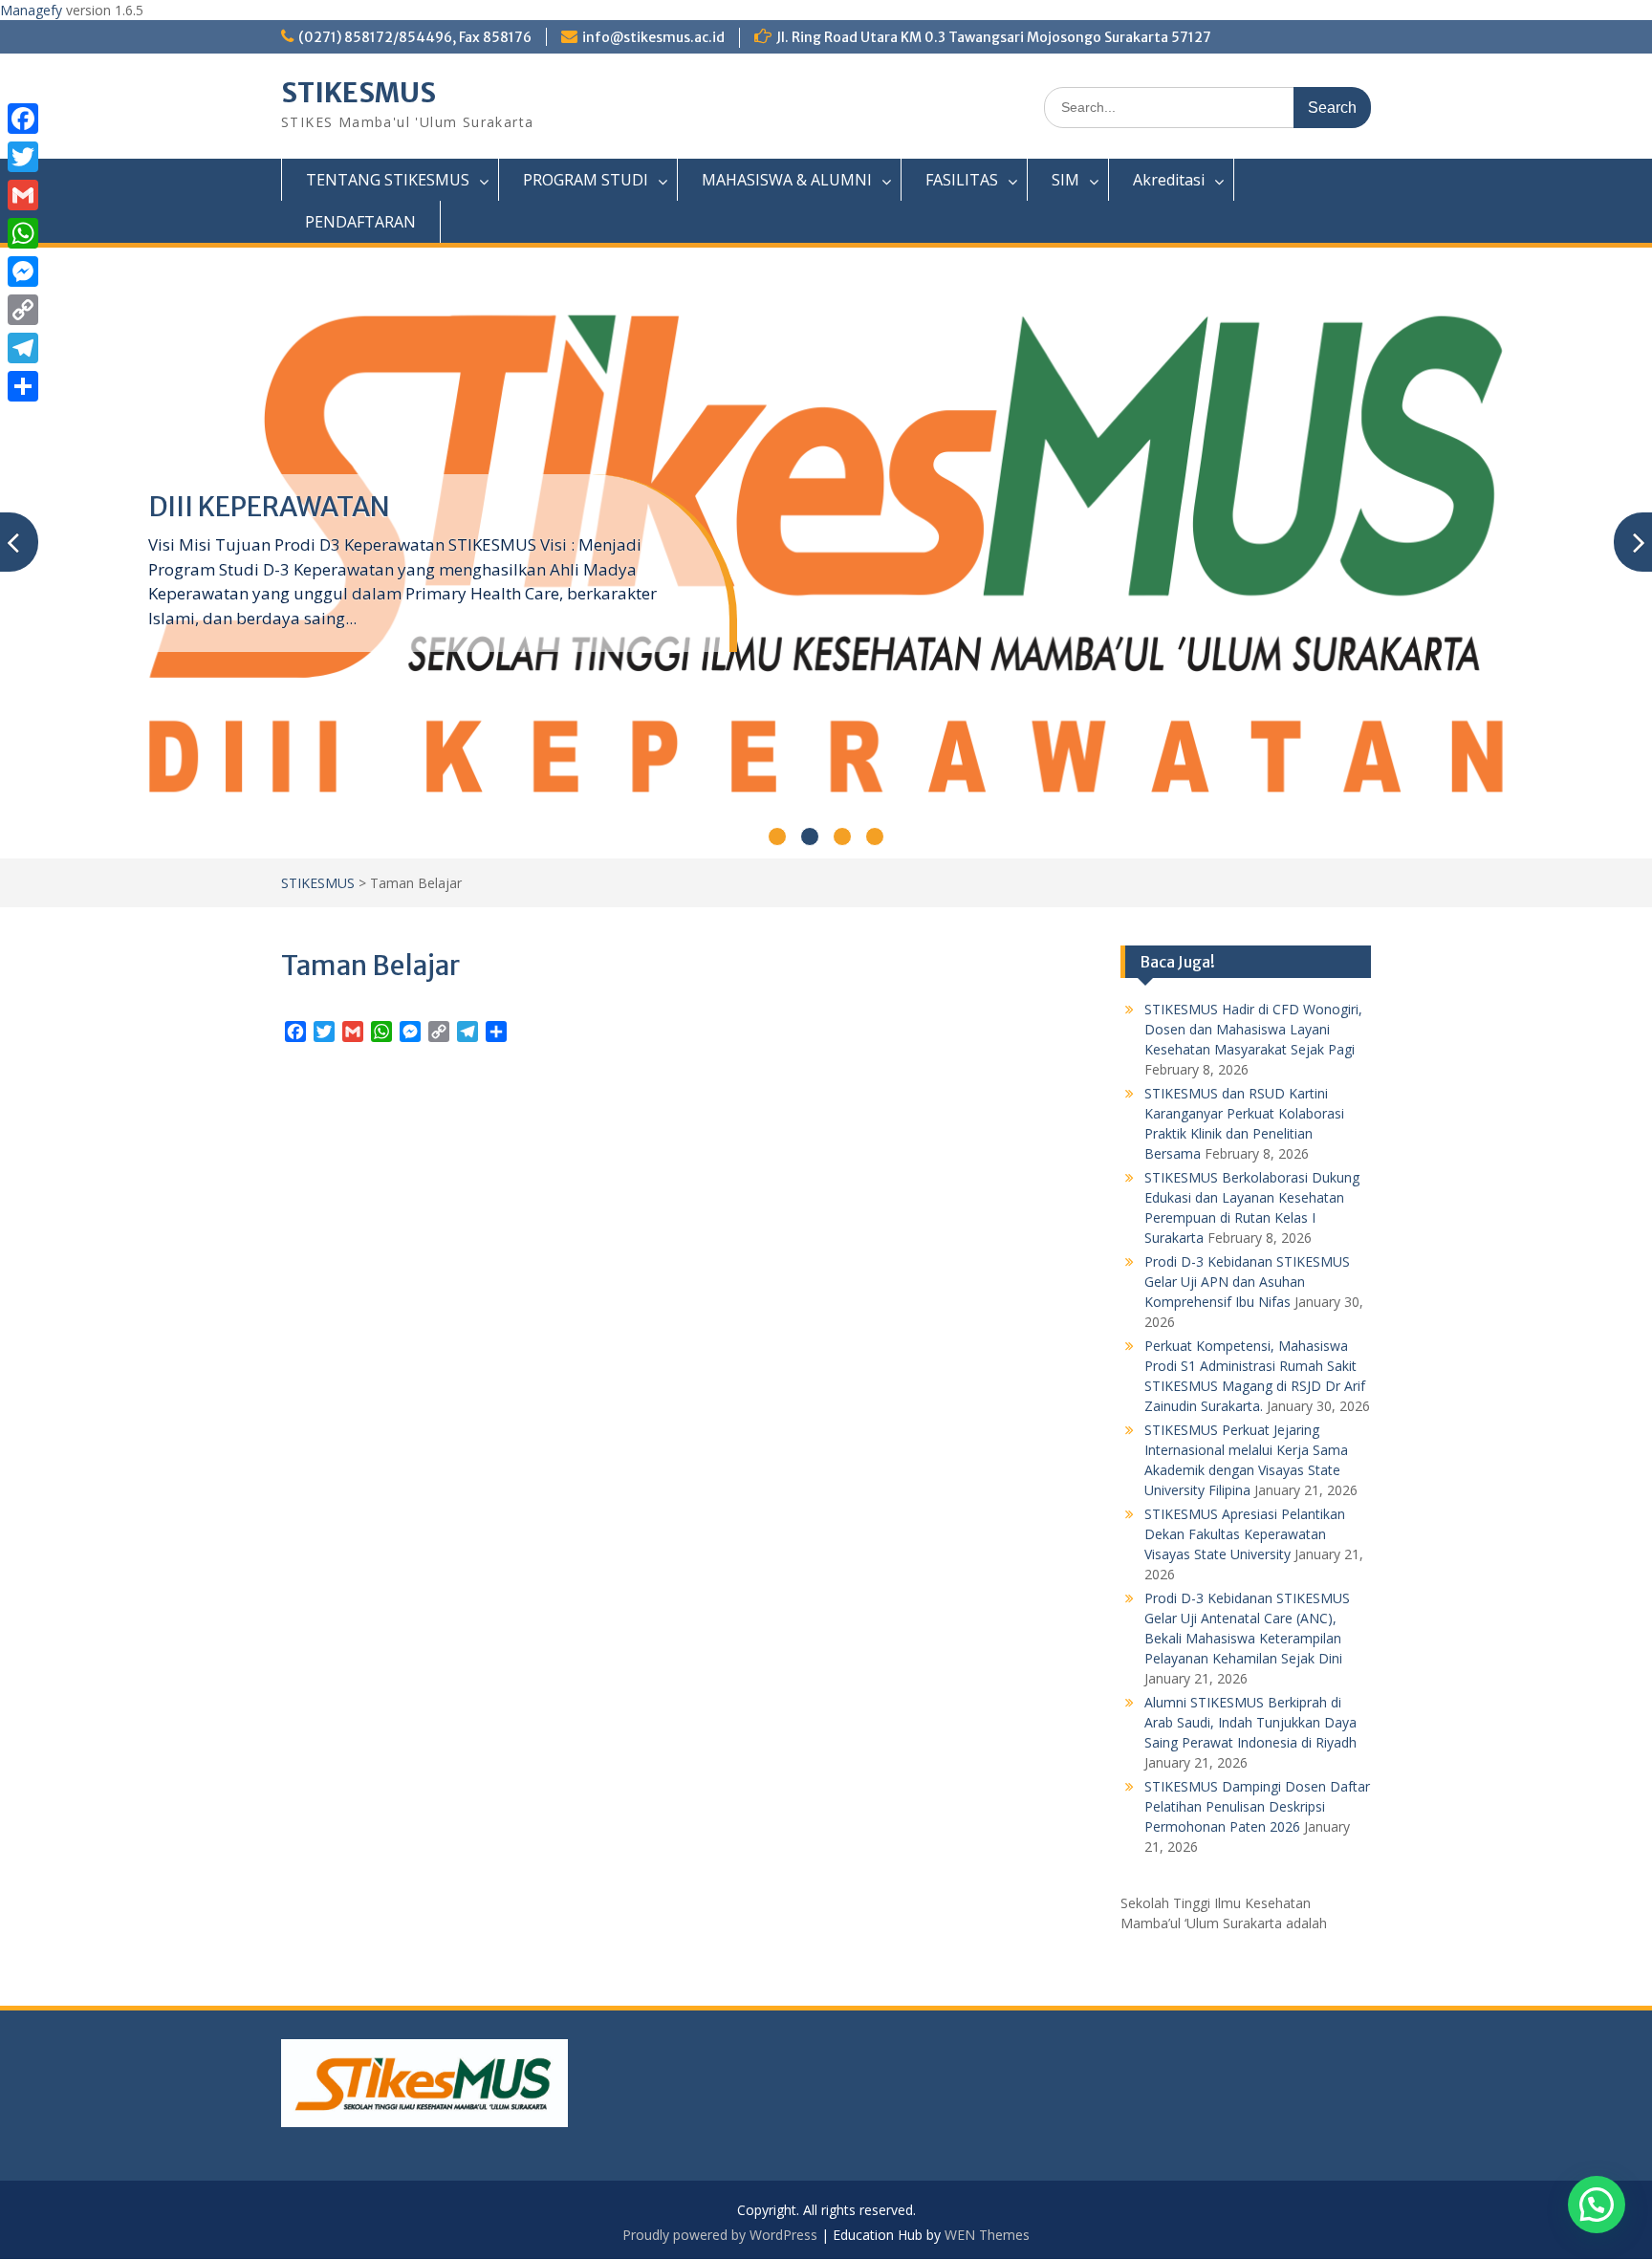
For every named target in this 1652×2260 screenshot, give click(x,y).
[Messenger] (23, 272)
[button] (1597, 2205)
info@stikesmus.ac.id (653, 37)
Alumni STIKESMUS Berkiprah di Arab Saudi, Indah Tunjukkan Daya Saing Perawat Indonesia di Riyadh (1250, 1722)
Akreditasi (1169, 180)
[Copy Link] (23, 310)
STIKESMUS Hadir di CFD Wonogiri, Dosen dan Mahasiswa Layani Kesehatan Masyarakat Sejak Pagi (1253, 1029)
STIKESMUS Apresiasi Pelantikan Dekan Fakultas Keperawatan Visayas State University (1245, 1534)
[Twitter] (23, 157)
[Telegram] (23, 348)
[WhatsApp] (23, 233)
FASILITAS (962, 180)
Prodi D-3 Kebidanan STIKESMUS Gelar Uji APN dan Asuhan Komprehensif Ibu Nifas (1247, 1282)
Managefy (33, 10)
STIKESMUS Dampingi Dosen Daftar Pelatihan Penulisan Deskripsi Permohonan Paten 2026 (1257, 1806)
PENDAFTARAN (360, 222)
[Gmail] (23, 195)
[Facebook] (23, 119)
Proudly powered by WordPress (720, 2235)
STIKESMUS (359, 93)
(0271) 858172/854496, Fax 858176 (415, 37)
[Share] (23, 386)
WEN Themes (987, 2235)
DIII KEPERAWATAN (269, 507)
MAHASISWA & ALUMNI (787, 180)
